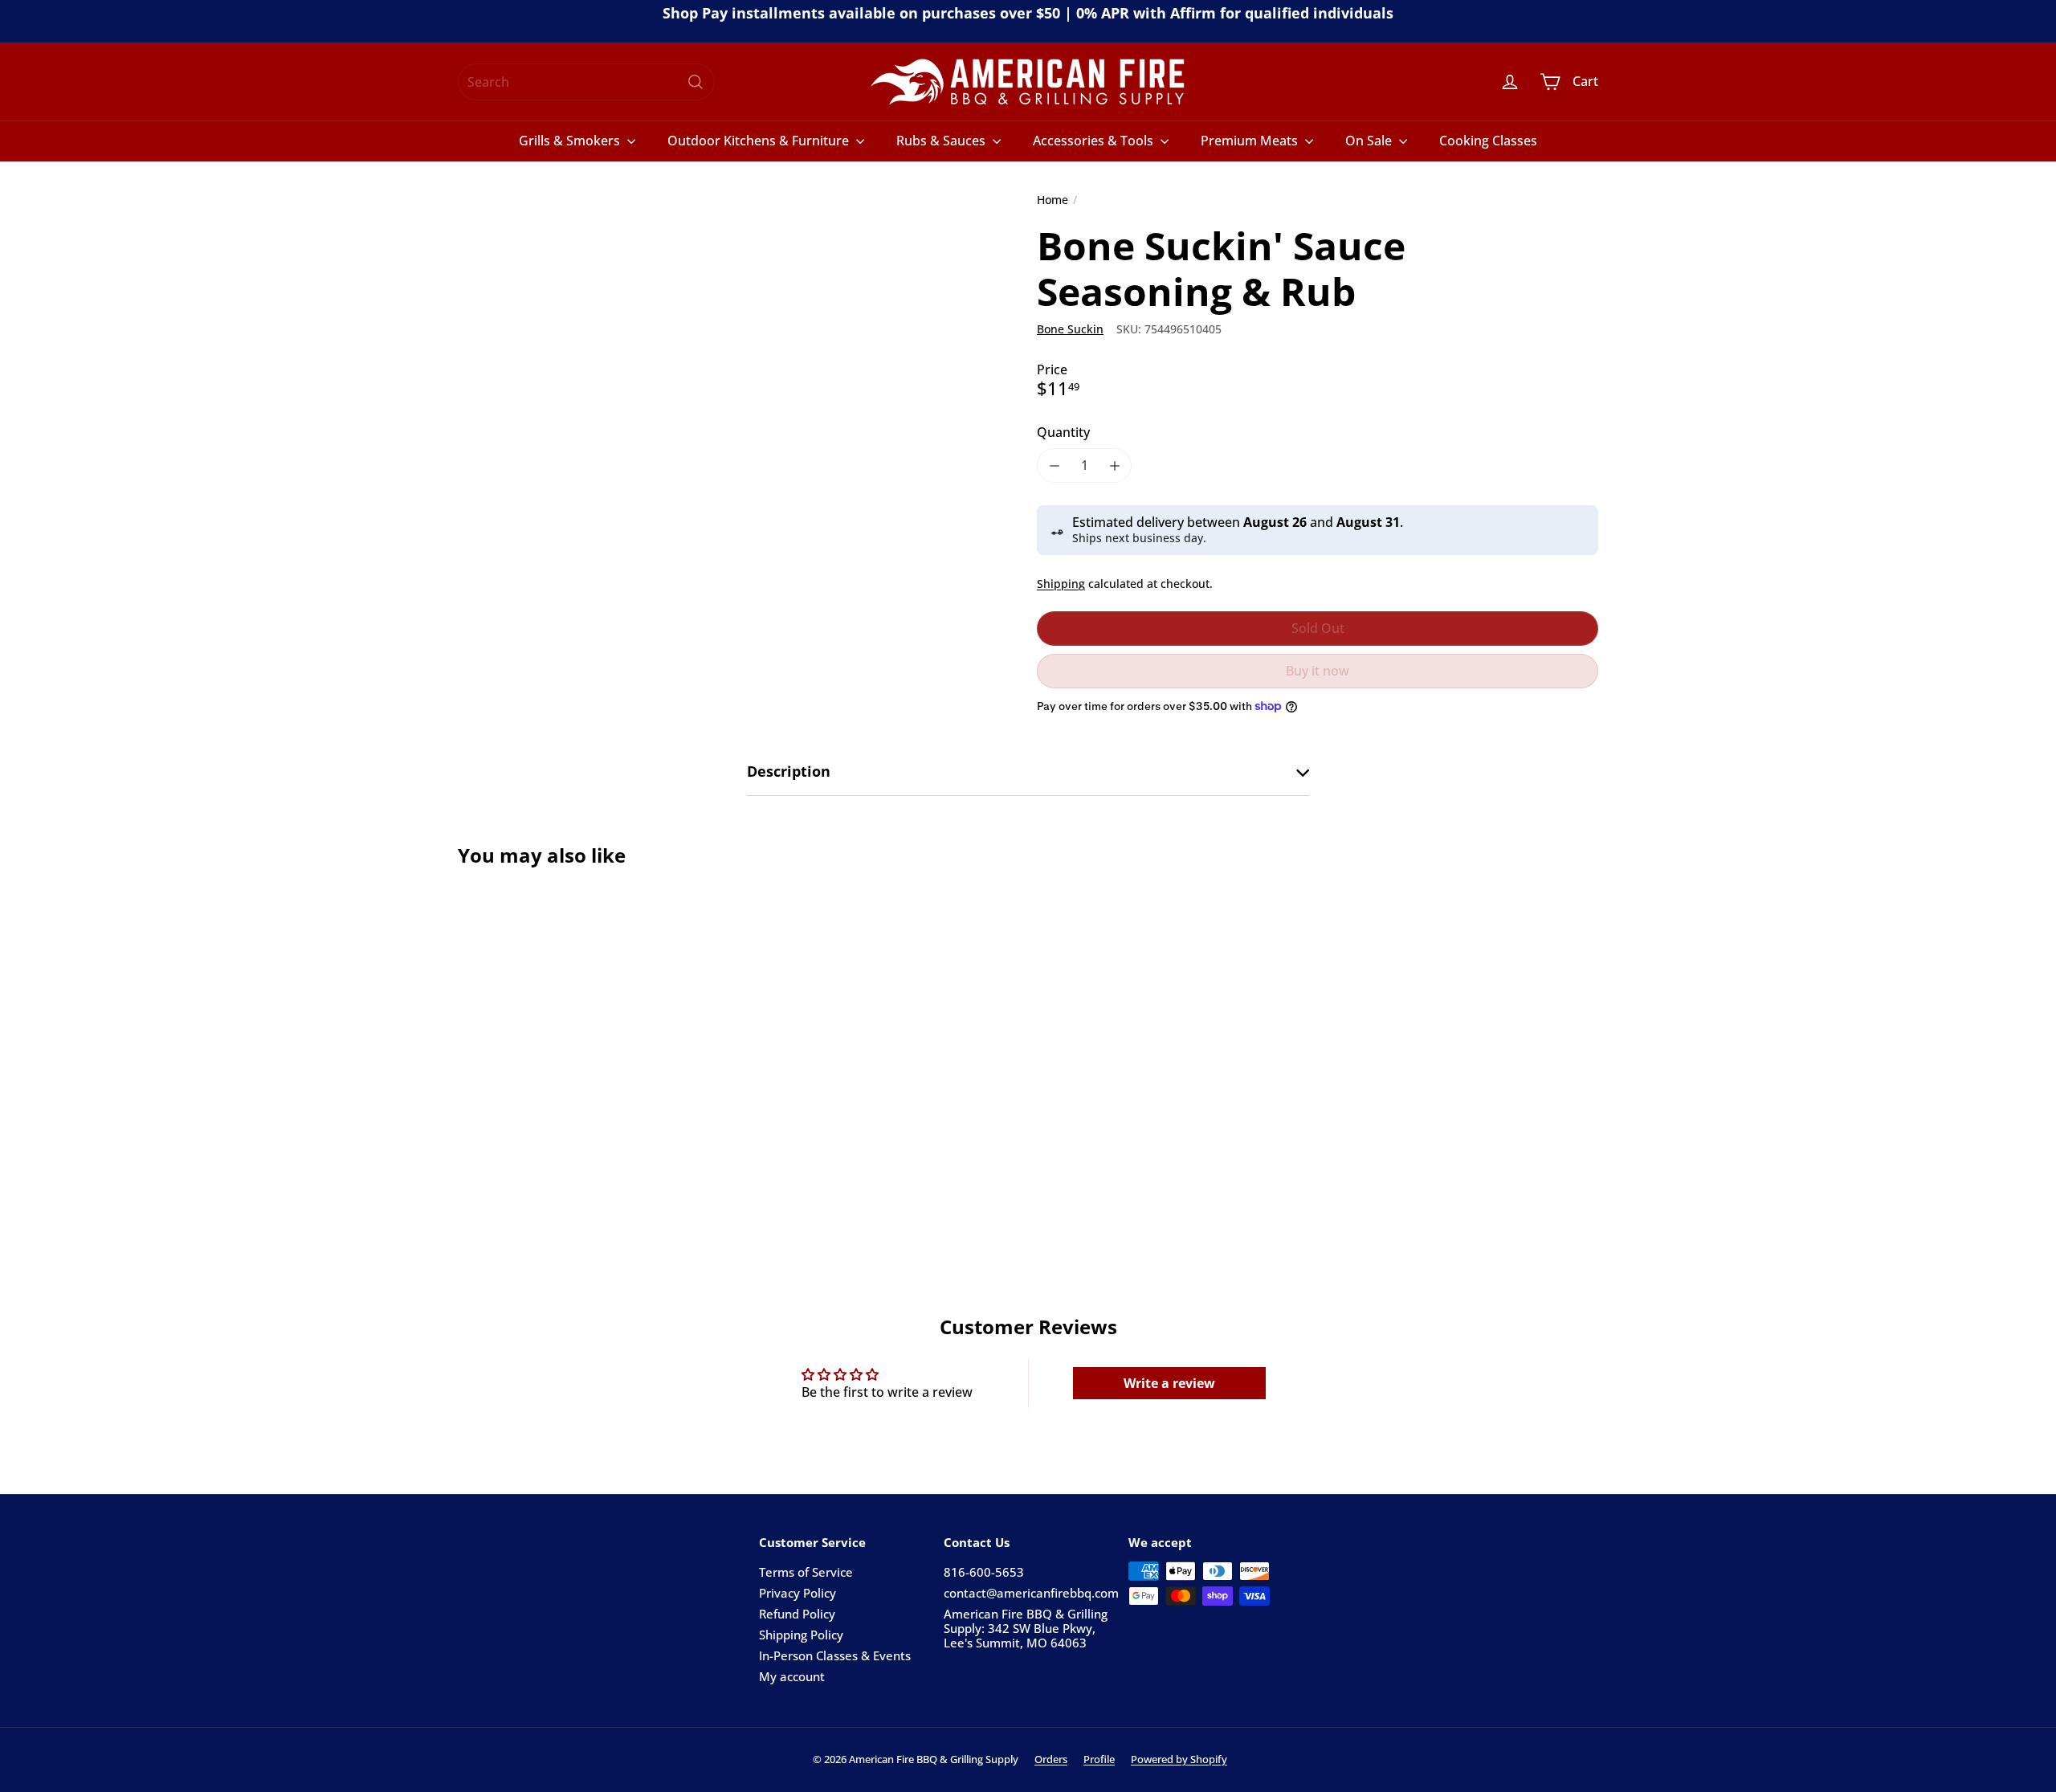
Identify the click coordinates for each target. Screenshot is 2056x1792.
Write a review (1169, 1383)
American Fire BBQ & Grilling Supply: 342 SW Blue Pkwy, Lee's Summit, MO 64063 (1026, 1628)
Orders (1051, 1759)
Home (1052, 200)
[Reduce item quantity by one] (1054, 465)
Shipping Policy (801, 1635)
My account (792, 1676)
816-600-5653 (984, 1572)
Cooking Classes (1488, 141)
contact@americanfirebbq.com (1031, 1593)
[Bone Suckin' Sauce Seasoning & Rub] (546, 1045)
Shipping (1061, 584)
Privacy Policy (798, 1593)
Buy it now (1318, 671)
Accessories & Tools (1095, 141)
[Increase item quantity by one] (1114, 465)
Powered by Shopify (1179, 1759)
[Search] (696, 82)
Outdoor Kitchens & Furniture (760, 141)
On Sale (1370, 141)
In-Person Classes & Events (835, 1655)
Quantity (1063, 433)
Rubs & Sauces (942, 141)
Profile (1099, 1759)
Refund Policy (797, 1614)
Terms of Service (806, 1572)
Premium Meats (1251, 141)
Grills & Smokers (571, 141)
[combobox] (586, 82)
